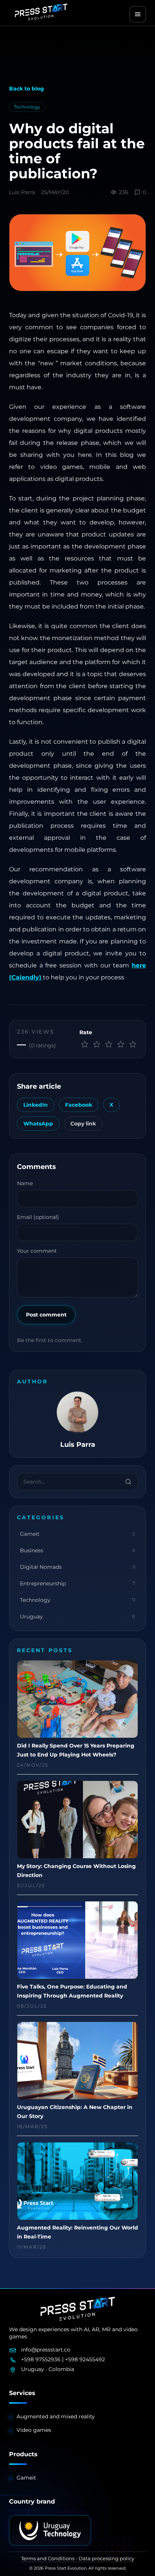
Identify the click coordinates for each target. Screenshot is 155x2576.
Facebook (79, 1105)
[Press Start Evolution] (41, 12)
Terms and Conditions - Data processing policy (78, 2558)
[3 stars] (109, 1044)
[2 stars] (97, 1044)
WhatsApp (38, 1124)
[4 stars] (121, 1044)
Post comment (46, 1315)
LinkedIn (36, 1105)
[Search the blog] (128, 1482)
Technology (27, 107)
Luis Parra (22, 192)
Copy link (83, 1124)
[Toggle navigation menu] (138, 14)
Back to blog (27, 89)
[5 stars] (133, 1044)
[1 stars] (85, 1044)
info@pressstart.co (46, 2350)
